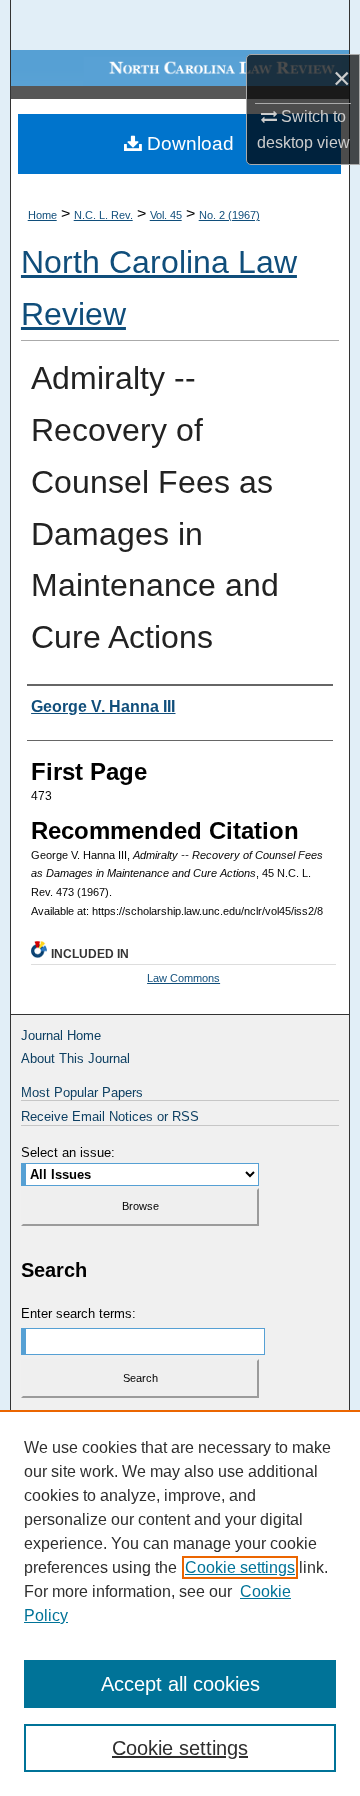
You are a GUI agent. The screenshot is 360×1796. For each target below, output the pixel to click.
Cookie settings (240, 1567)
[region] (180, 1603)
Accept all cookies (180, 1684)
